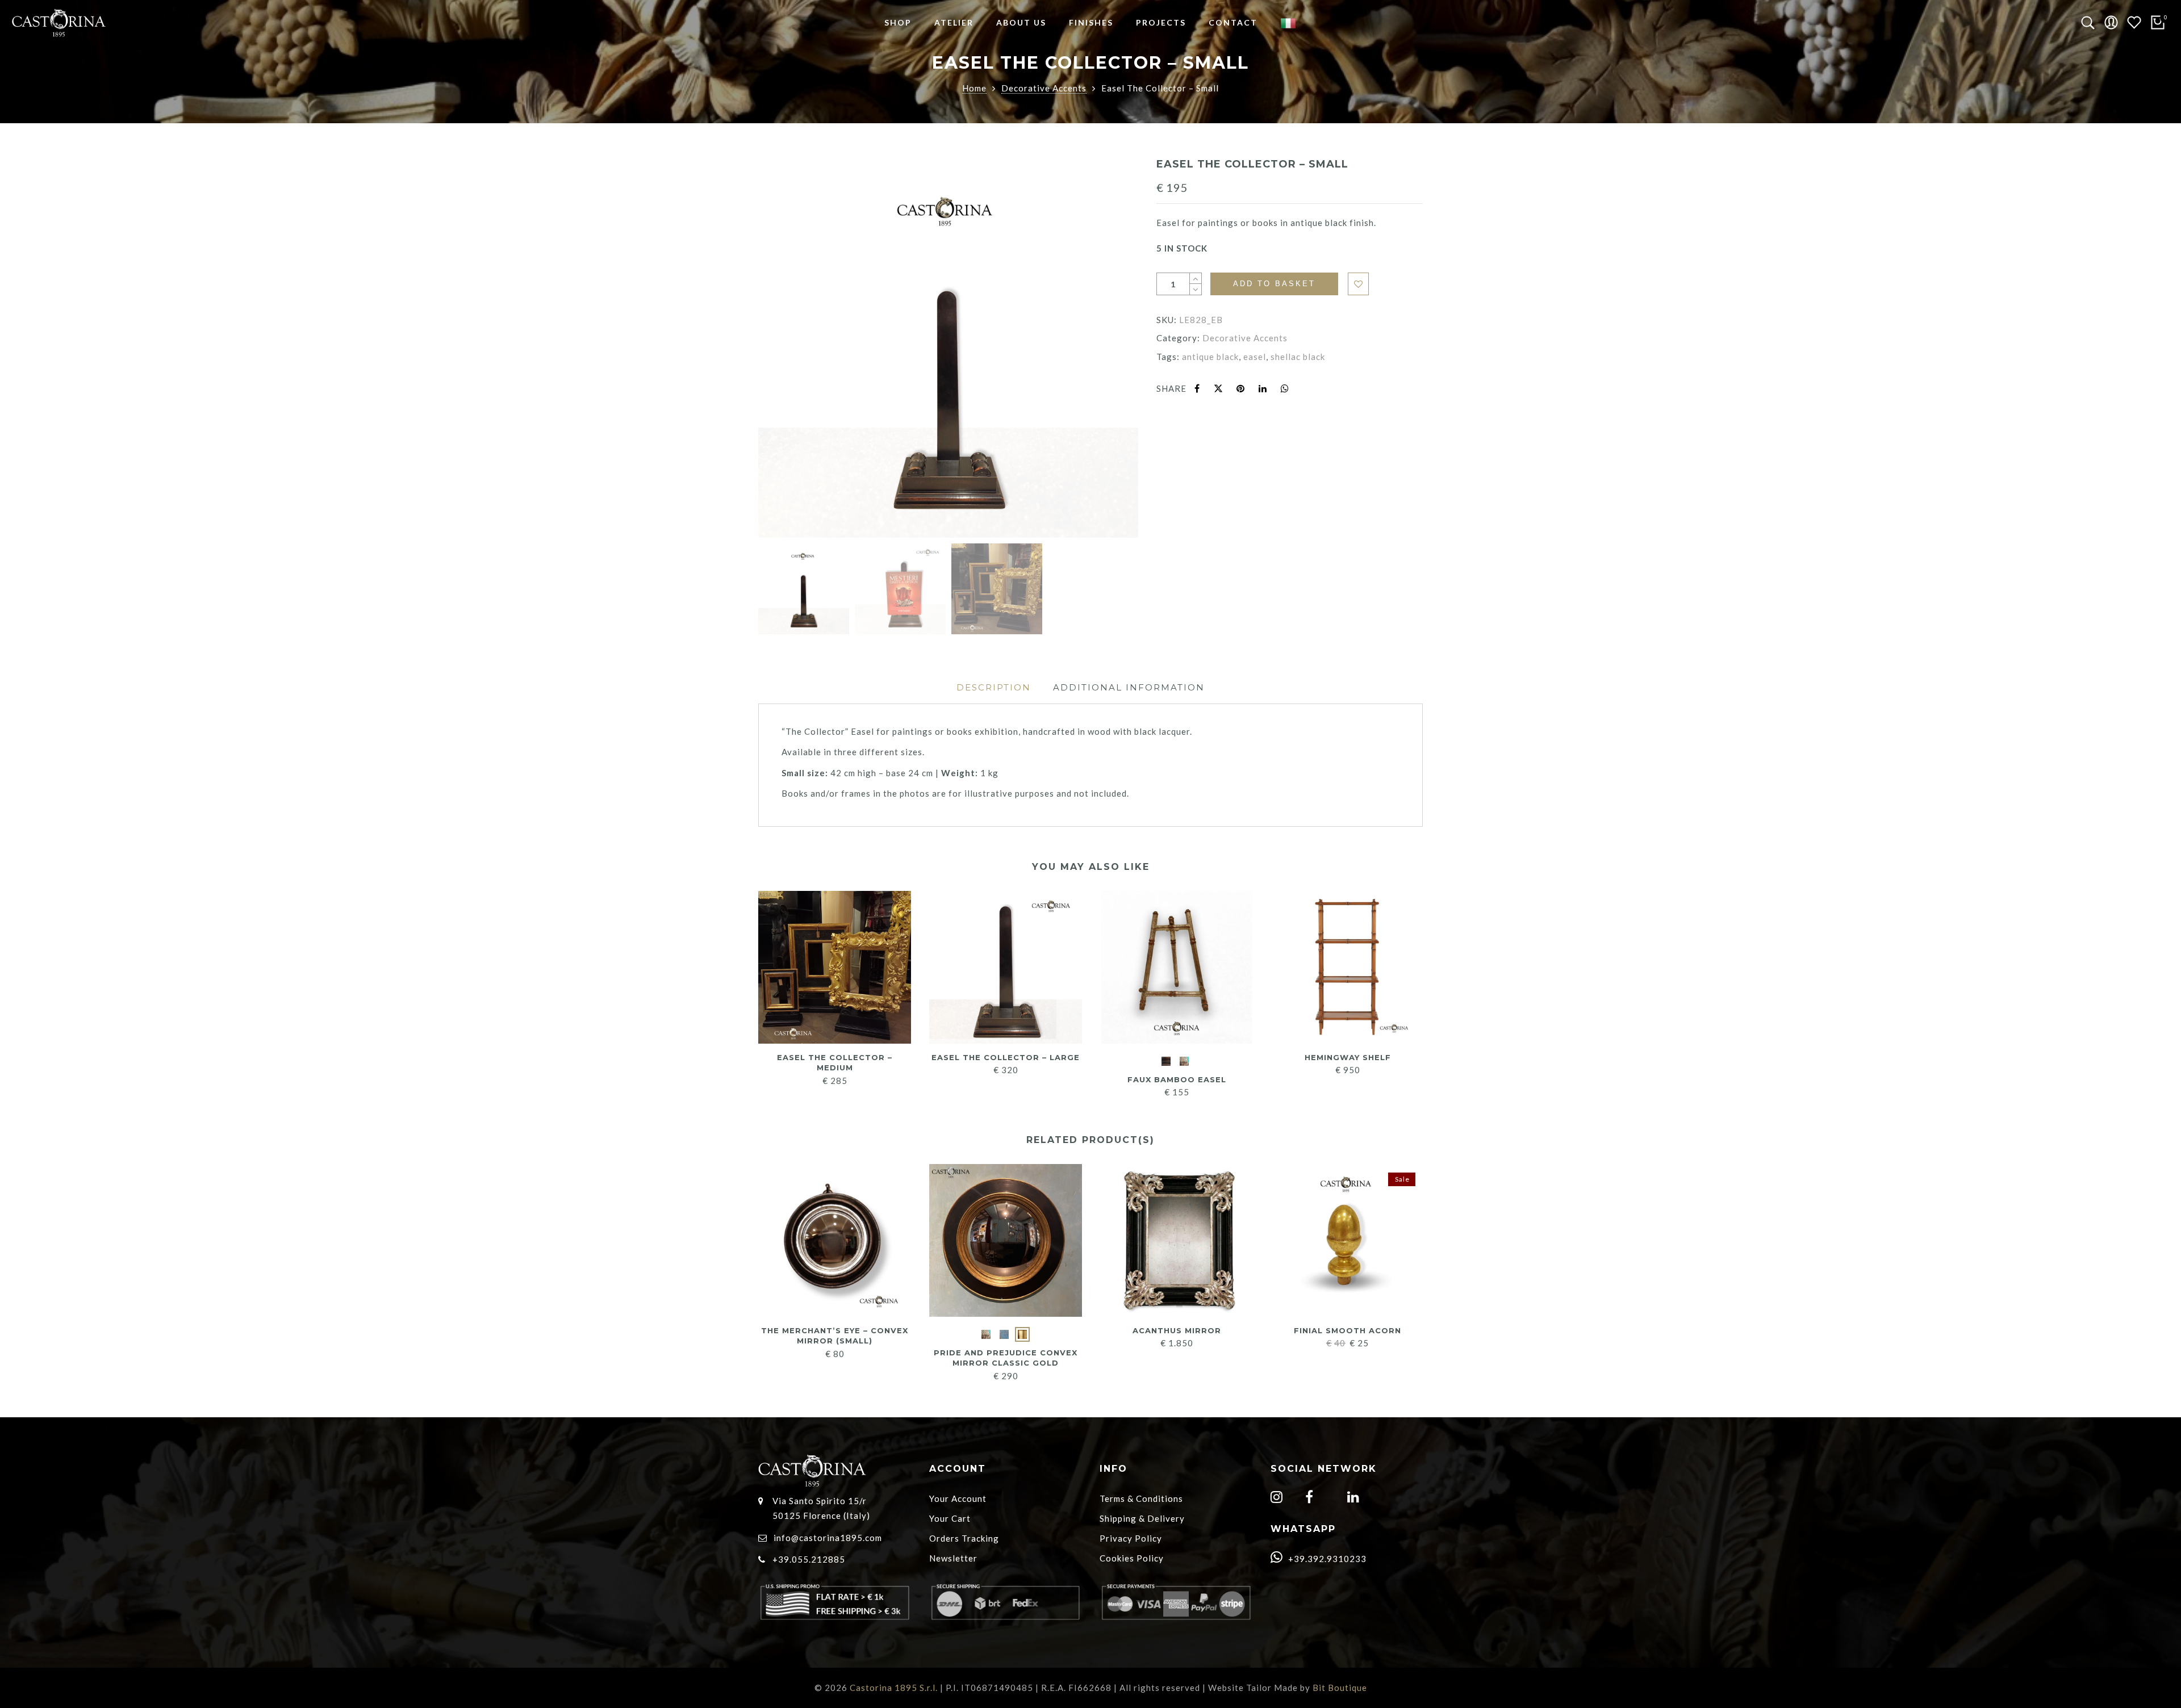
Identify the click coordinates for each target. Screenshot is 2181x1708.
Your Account (958, 1498)
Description (994, 687)
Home (974, 88)
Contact (1233, 22)
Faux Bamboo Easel (1177, 1079)
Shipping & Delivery (1142, 1518)
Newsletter (953, 1558)
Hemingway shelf (1348, 1057)
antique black (1210, 357)
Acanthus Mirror (1177, 1330)
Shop (898, 22)
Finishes (1091, 22)
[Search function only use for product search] (2088, 23)
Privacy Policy (1131, 1538)
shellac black (1298, 357)
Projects (1161, 22)
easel (1255, 357)
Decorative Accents (1044, 88)
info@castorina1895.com (828, 1538)
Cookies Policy (1132, 1558)
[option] (949, 348)
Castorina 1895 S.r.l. (894, 1688)
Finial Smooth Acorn (1348, 1330)
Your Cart (950, 1518)
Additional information (1129, 687)
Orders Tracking (964, 1538)
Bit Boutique (1340, 1688)
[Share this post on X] (1218, 388)
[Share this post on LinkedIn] (1263, 388)
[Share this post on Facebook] (1197, 388)
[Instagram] (1278, 1498)
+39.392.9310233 (1326, 1559)
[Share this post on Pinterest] (1241, 388)
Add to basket (1274, 284)
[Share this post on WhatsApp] (1285, 388)
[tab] (994, 687)
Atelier (954, 22)
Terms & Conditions (1141, 1498)
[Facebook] (1311, 1498)
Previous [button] (786, 349)
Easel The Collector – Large (1006, 1057)
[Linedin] (1355, 1498)
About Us (1021, 22)
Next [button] (1105, 349)
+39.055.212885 (809, 1559)
